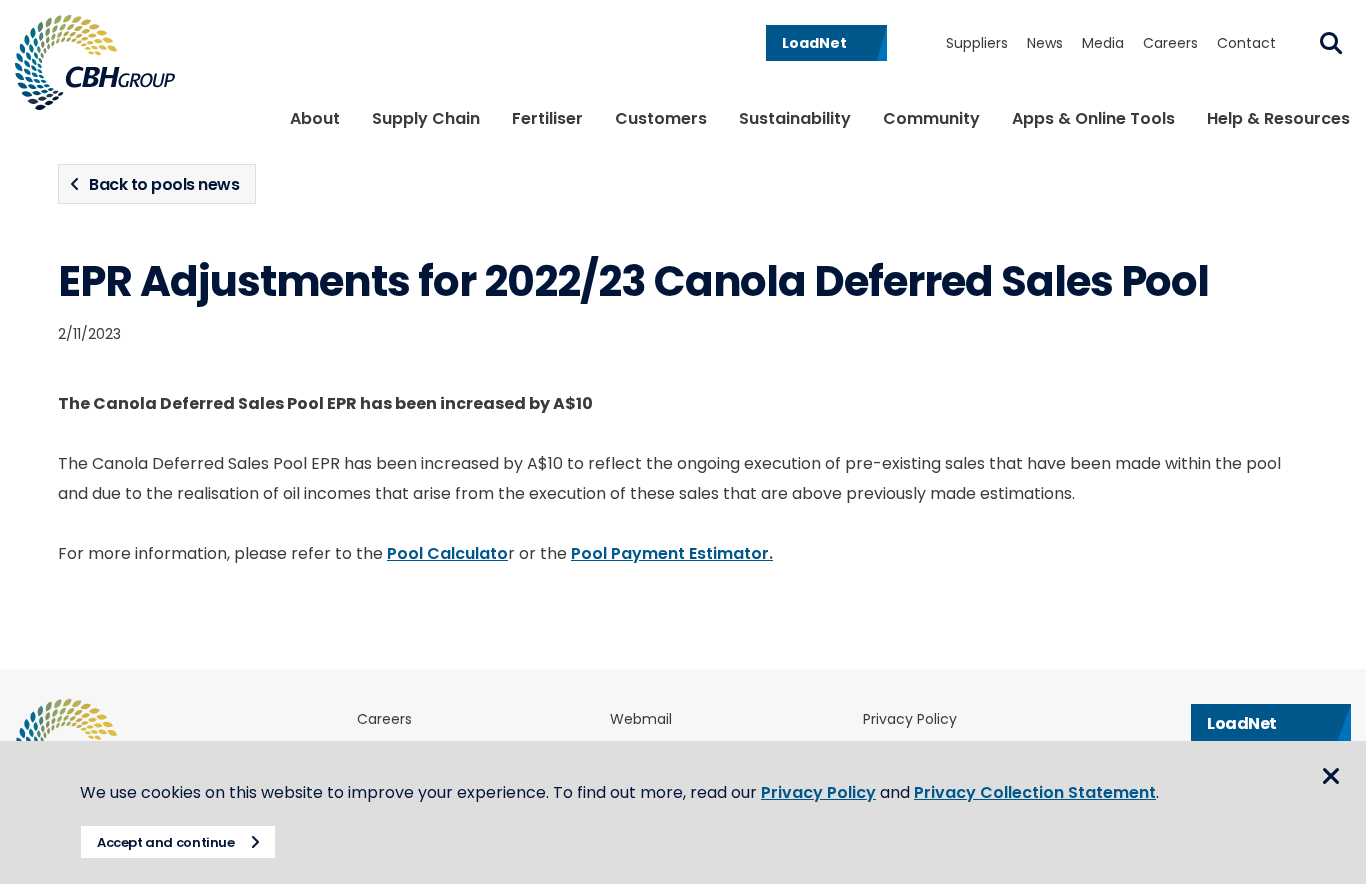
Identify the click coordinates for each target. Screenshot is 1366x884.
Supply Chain (426, 118)
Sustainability (795, 118)
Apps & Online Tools (1093, 118)
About (315, 118)
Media (1103, 43)
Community (931, 118)
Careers (1170, 43)
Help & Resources (1278, 118)
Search (1331, 43)
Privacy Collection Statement (1035, 792)
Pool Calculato (447, 553)
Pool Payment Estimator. (672, 553)
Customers (661, 118)
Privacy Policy (910, 719)
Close (1331, 776)
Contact (1246, 43)
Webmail (641, 719)
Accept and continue (166, 842)
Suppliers (977, 43)
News (1045, 43)
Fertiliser (547, 118)
